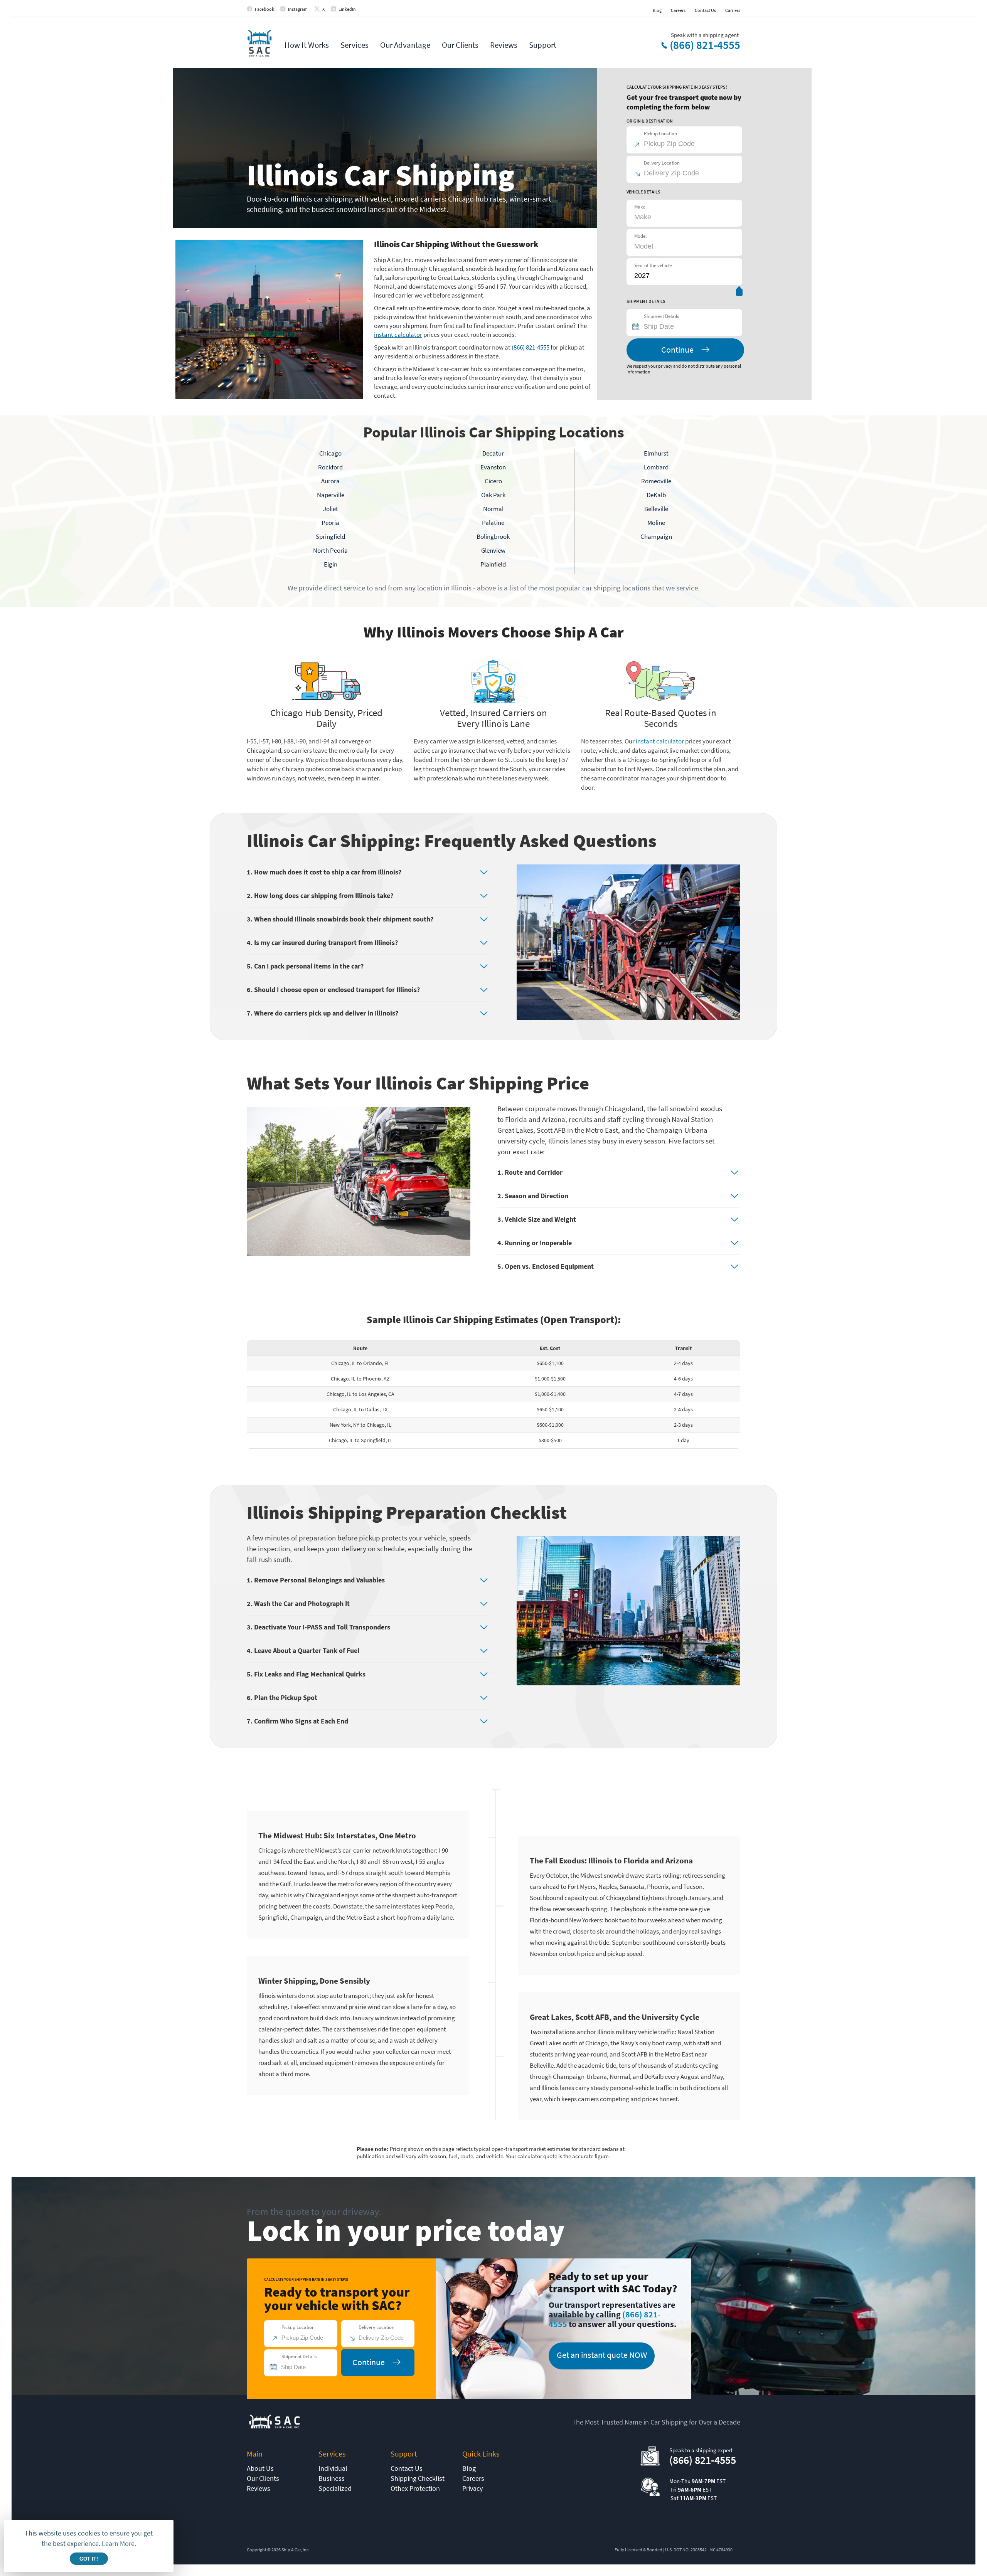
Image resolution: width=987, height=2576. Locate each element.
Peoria (330, 523)
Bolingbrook (493, 536)
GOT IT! (89, 2559)
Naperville (331, 495)
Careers (678, 10)
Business (332, 2478)
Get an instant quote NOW (602, 2355)
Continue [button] (677, 350)
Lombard (656, 467)
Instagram (298, 9)
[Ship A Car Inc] (259, 44)
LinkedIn (347, 9)
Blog (657, 10)
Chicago (330, 453)
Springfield (330, 536)
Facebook (264, 9)
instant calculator (398, 335)
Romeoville (656, 481)
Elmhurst (656, 453)
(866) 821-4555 (705, 45)
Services (355, 45)
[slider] (739, 293)
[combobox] (688, 326)
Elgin (331, 564)
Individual (333, 2468)
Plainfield (493, 564)
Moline (656, 523)
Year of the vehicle (653, 265)
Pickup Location (660, 134)
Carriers (733, 10)
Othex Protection (415, 2488)
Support (543, 45)
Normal (493, 509)
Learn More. (119, 2543)
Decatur (493, 453)
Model (640, 236)
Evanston (493, 467)
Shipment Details (661, 316)
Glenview (493, 550)
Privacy (472, 2488)
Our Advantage (405, 45)
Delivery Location (662, 163)
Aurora (330, 481)
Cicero (493, 481)
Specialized (335, 2488)
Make (640, 207)
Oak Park (493, 495)
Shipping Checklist (418, 2478)
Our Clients (460, 45)
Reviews (504, 45)
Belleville (656, 509)
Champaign (656, 536)
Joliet (331, 509)
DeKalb (656, 495)
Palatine (493, 523)
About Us (260, 2468)
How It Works (307, 45)
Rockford (330, 467)
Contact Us (705, 10)
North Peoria (330, 550)
